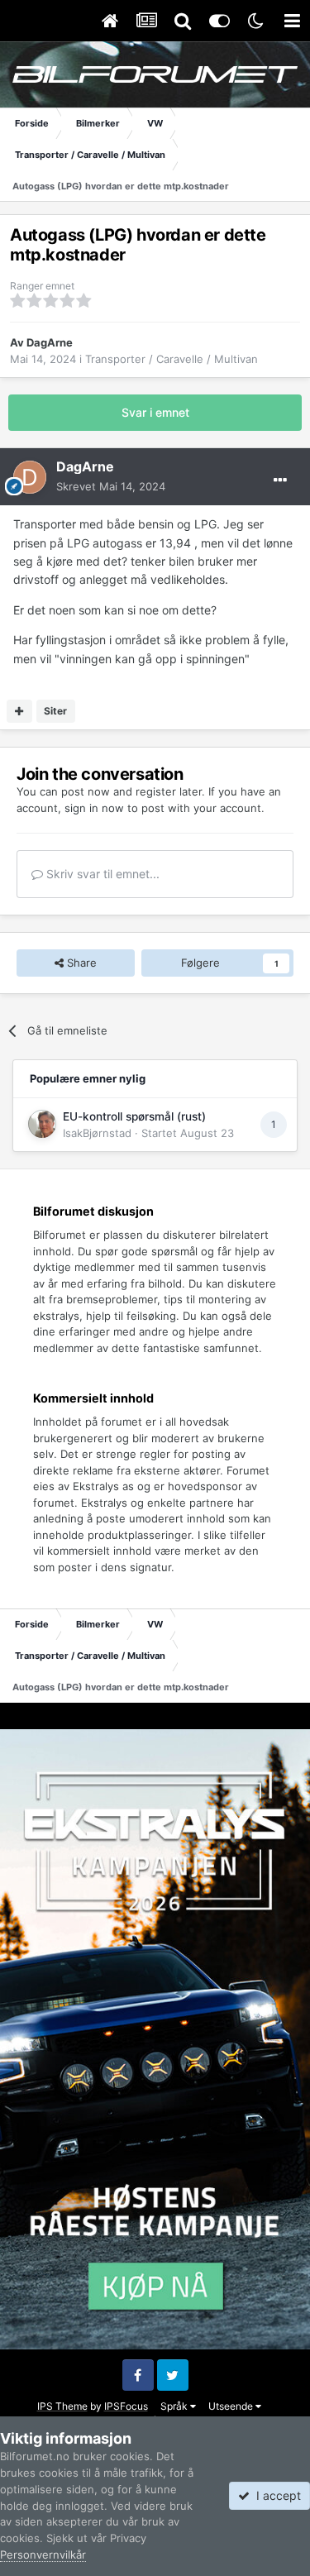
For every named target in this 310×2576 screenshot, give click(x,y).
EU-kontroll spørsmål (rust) (134, 1116)
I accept (275, 2495)
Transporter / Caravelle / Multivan (172, 359)
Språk (175, 2406)
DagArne (50, 342)
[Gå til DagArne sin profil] (30, 477)
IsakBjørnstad (97, 1133)
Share (80, 963)
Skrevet (111, 486)
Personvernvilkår (43, 2554)
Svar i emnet (155, 412)
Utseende (232, 2406)
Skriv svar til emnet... (101, 874)
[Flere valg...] (280, 480)
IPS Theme (62, 2406)
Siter (55, 711)
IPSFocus (126, 2406)
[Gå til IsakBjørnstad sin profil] (42, 1124)
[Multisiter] (19, 711)
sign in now (94, 808)
